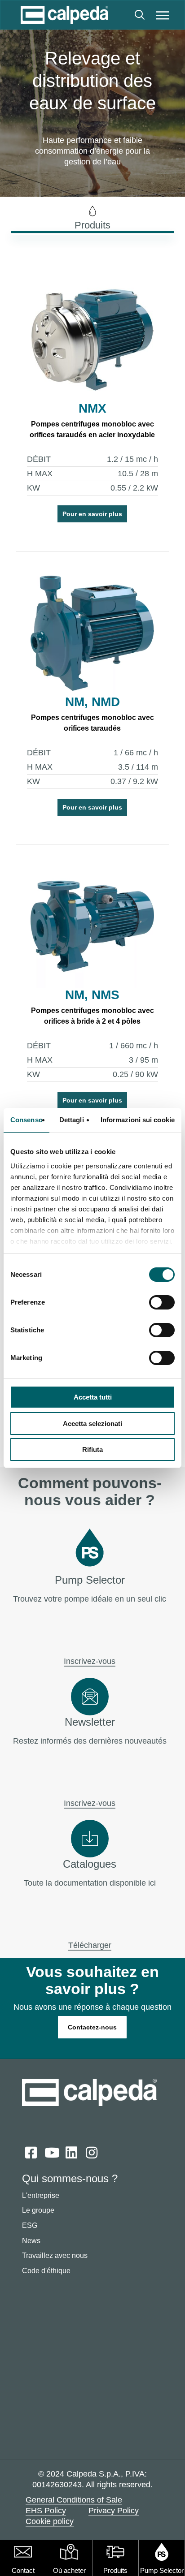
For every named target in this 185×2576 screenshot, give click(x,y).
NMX (92, 408)
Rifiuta (92, 1450)
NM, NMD (92, 702)
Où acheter (69, 2570)
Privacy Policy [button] (114, 2511)
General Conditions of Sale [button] (74, 2500)
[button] (163, 15)
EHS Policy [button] (46, 2511)
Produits (115, 2570)
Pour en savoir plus (92, 514)
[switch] (162, 1302)
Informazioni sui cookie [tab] (138, 1120)
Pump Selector (162, 2570)
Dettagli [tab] (72, 1120)
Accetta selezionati (92, 1424)
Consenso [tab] (26, 1120)
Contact (23, 2570)
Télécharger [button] (90, 1945)
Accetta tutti (93, 1397)
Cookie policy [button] (50, 2521)
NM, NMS (92, 995)
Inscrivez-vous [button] (90, 1661)
